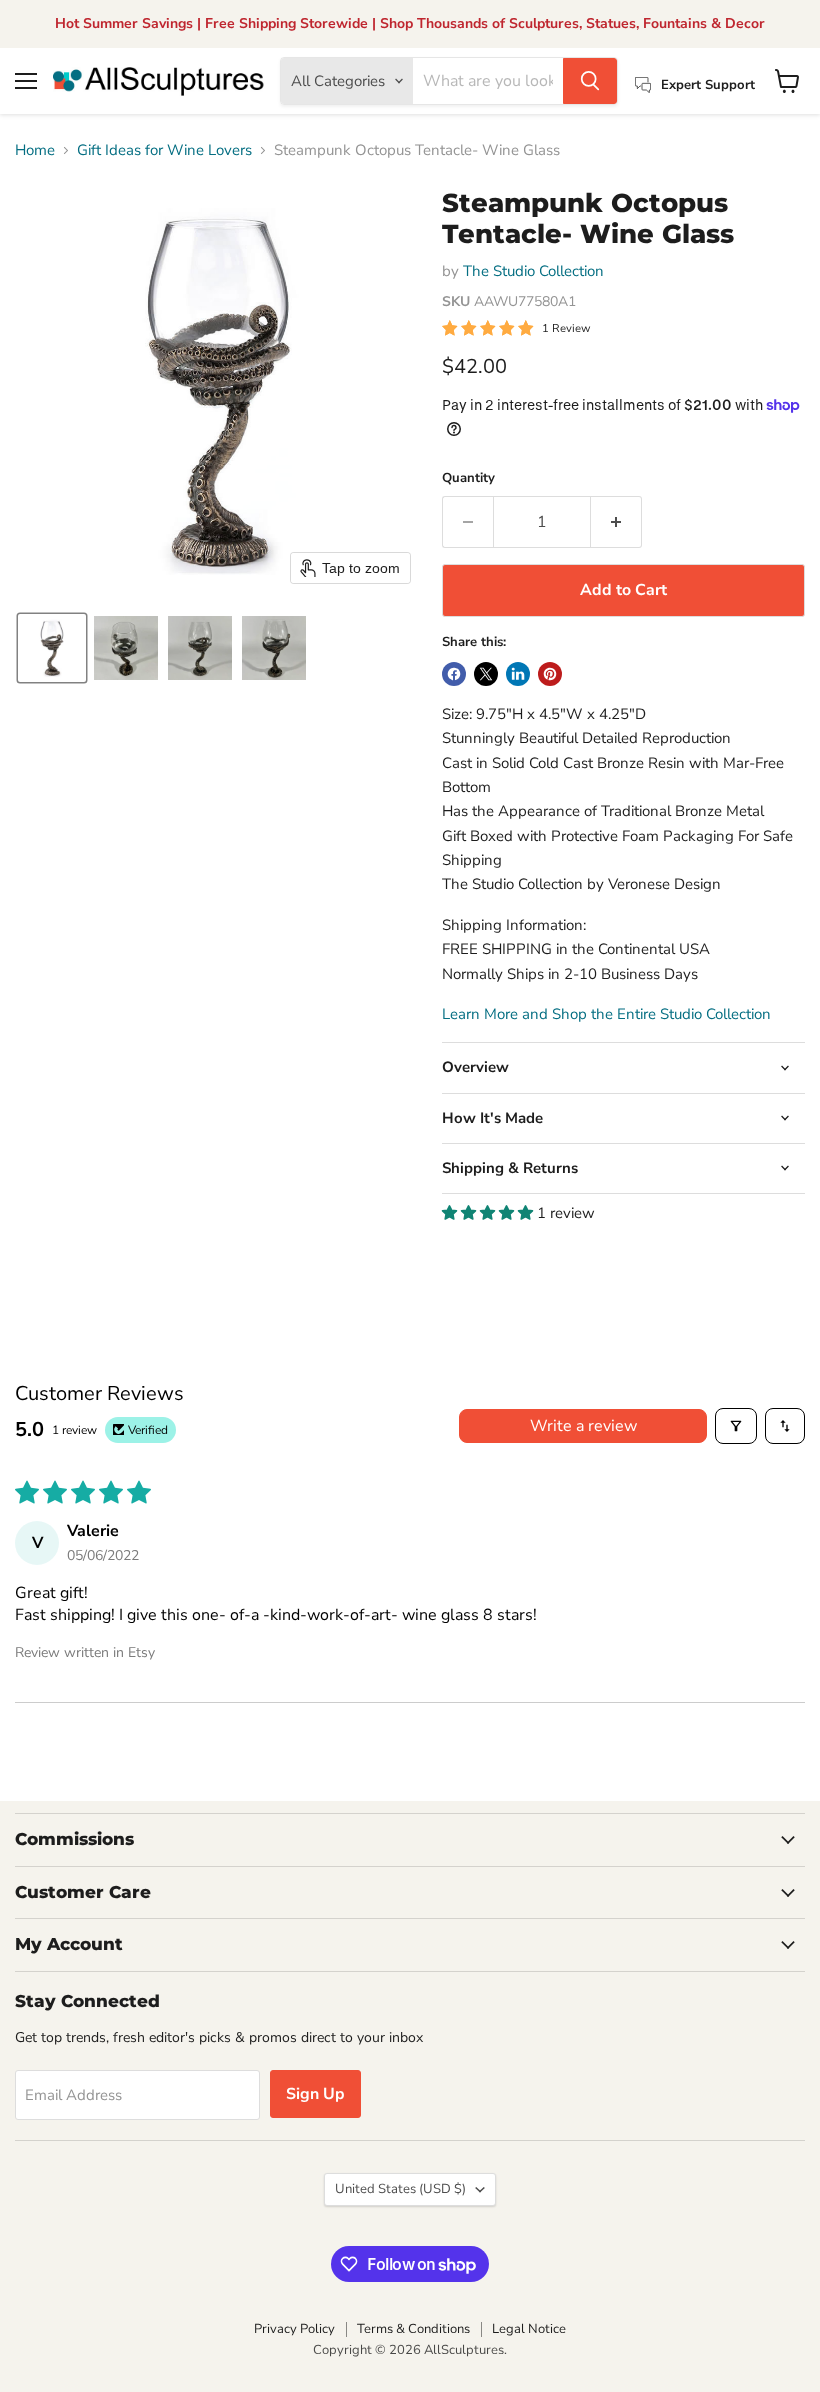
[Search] (590, 81)
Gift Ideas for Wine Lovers (164, 150)
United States (400, 2189)
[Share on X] (486, 674)
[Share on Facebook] (454, 674)
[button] (52, 648)
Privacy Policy (294, 2329)
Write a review (583, 1426)
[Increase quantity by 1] (616, 522)
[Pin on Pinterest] (550, 674)
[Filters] (736, 1426)
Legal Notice (529, 2329)
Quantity (468, 478)
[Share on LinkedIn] (518, 674)
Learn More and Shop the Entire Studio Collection (606, 1014)
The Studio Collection (533, 271)
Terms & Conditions (413, 2329)
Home (35, 150)
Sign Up (315, 2094)
